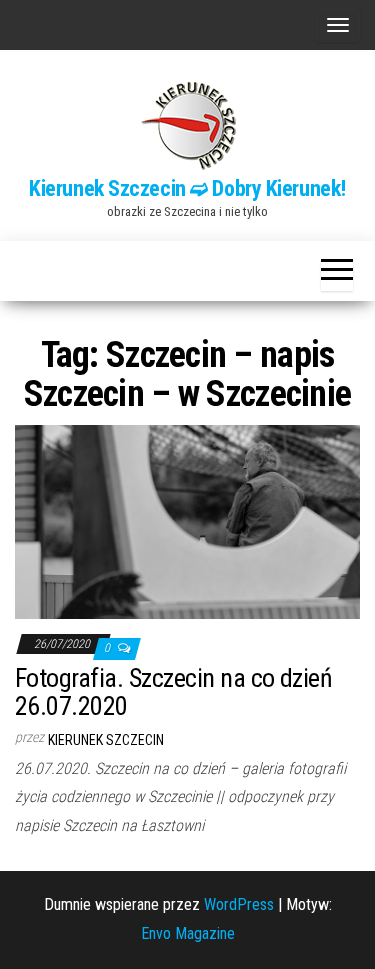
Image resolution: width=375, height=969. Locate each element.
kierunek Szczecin (106, 740)
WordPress (239, 904)
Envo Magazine (188, 933)
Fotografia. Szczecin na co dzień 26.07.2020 (173, 692)
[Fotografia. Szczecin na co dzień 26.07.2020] (187, 520)
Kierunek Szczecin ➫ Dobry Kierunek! (187, 188)
